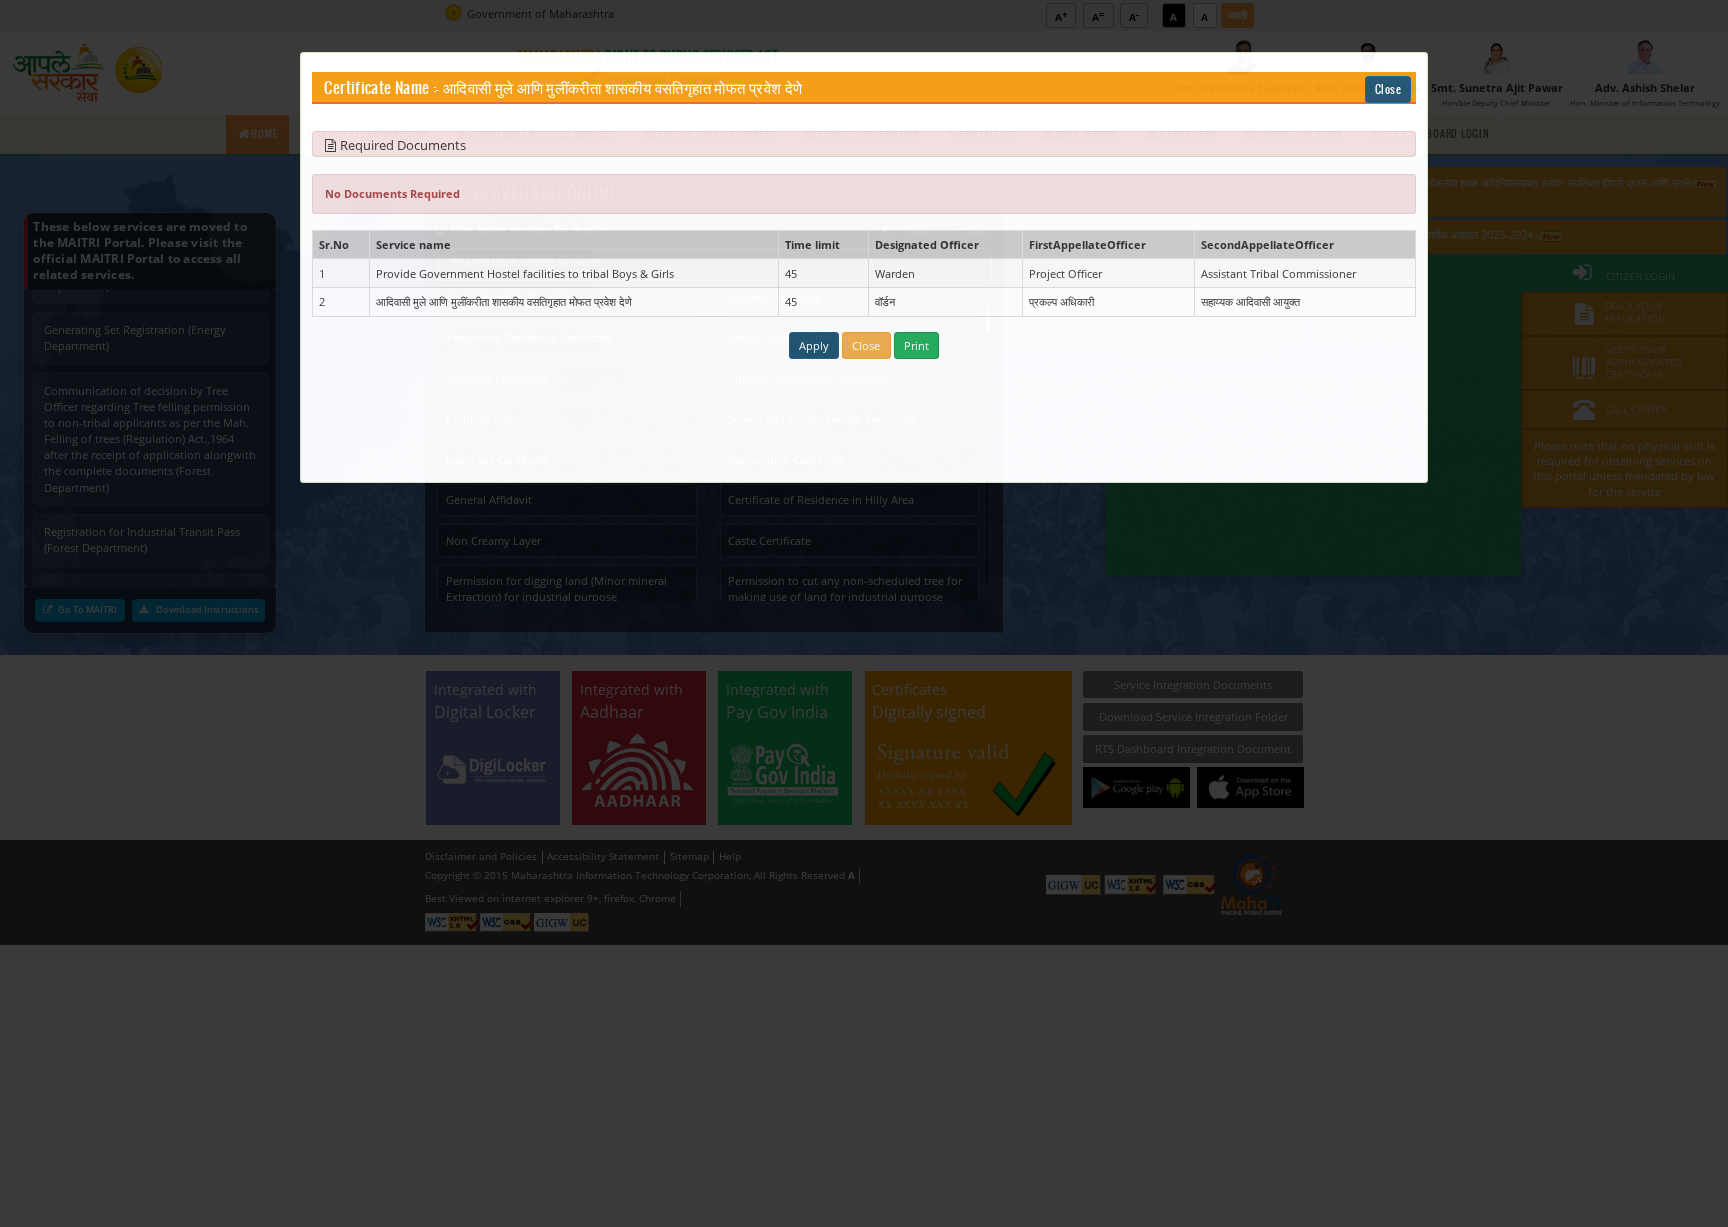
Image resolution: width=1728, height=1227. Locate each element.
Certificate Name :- (381, 88)
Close (1388, 89)
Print (916, 345)
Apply (814, 345)
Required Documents (403, 145)
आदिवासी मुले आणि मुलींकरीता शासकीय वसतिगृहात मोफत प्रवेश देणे (622, 88)
